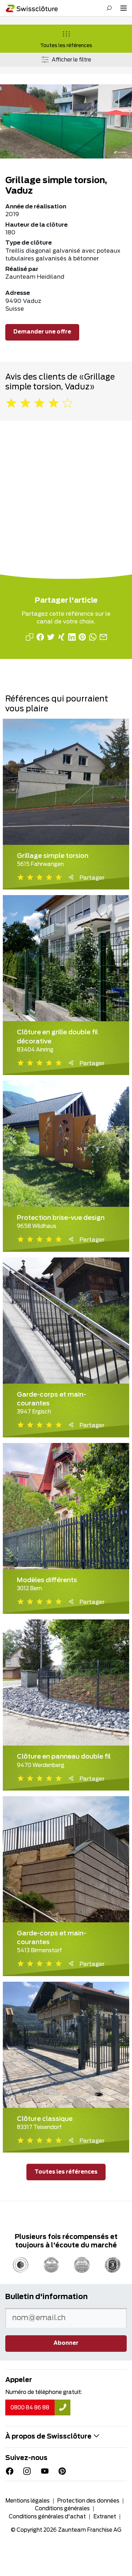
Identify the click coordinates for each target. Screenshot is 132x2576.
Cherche (109, 8)
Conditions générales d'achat (47, 2517)
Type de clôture (29, 243)
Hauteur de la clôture (36, 225)
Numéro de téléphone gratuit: (44, 2392)
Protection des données (88, 2501)
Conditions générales (62, 2509)
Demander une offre (42, 332)
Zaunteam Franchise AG (90, 2530)
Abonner (66, 2343)
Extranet (105, 2517)
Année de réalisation (36, 207)
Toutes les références (66, 46)
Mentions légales (27, 2501)
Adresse (18, 293)
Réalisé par (22, 269)
